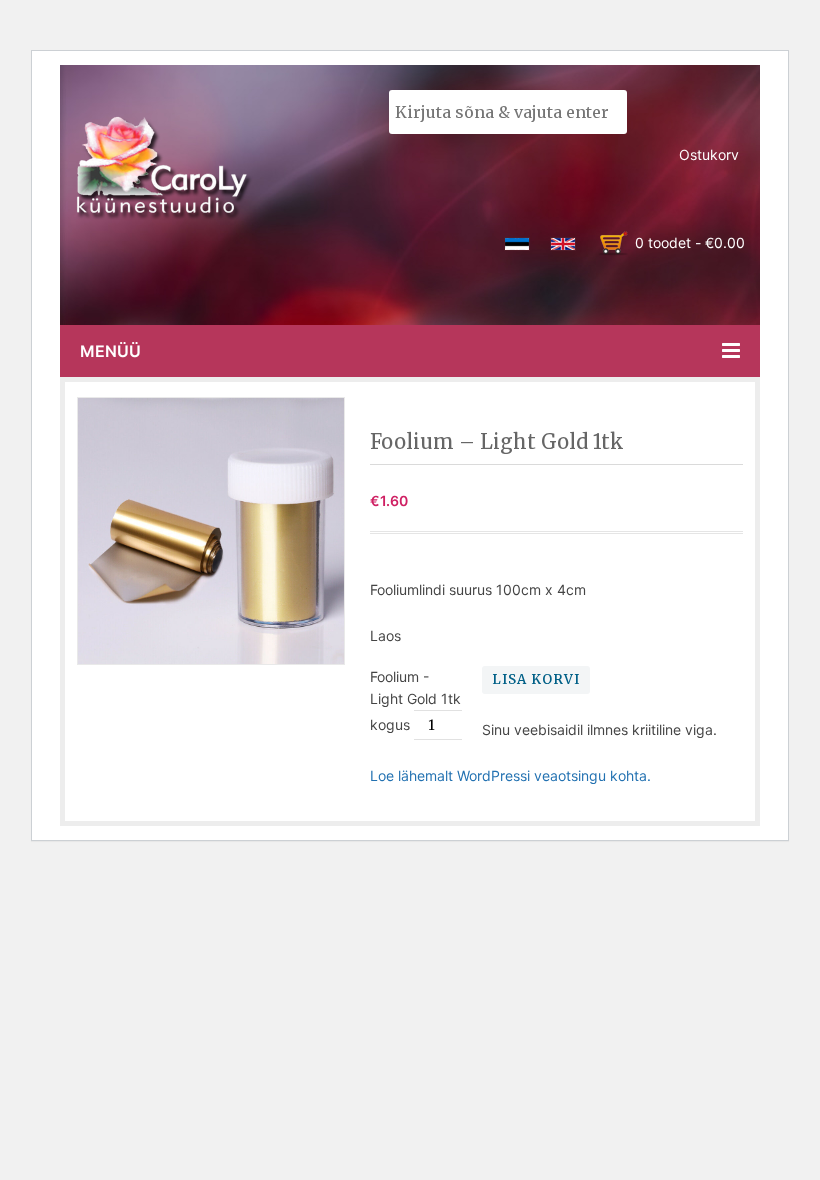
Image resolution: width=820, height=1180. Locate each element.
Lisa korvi (536, 679)
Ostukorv (709, 154)
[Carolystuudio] (164, 167)
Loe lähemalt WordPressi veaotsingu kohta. (510, 775)
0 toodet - (690, 242)
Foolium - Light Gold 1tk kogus (415, 700)
